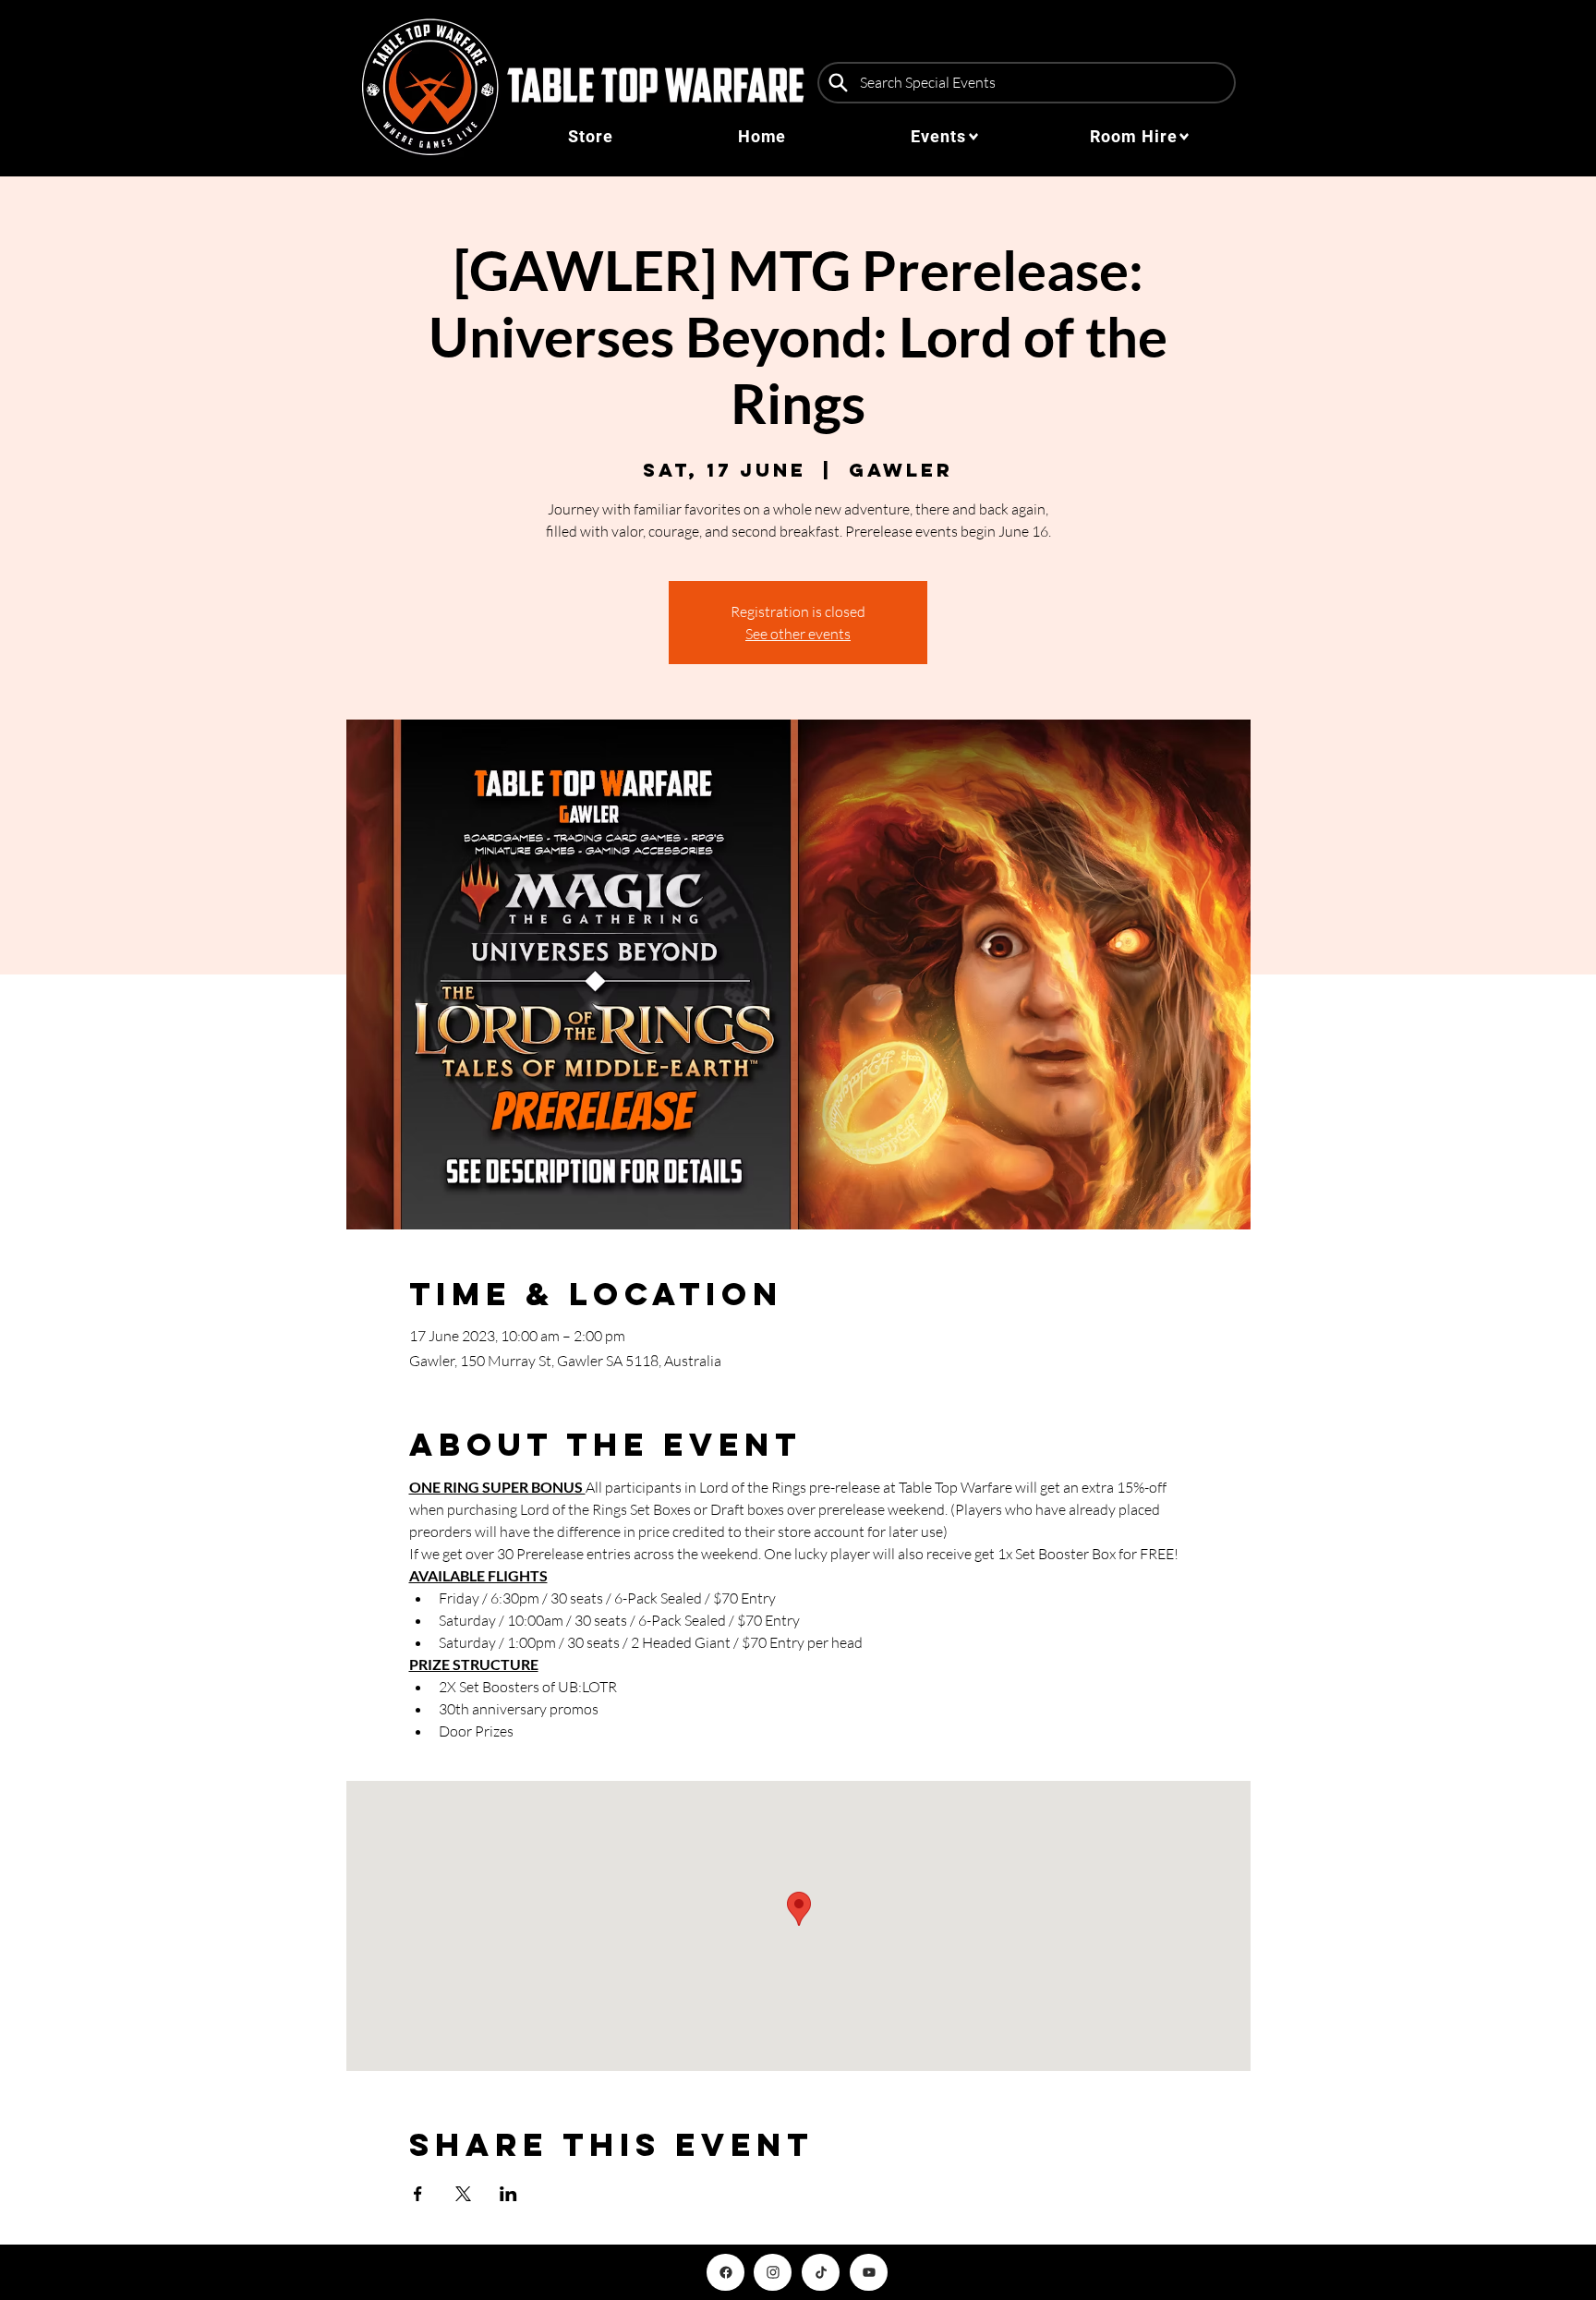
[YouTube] (869, 2272)
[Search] (838, 83)
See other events (798, 634)
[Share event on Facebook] (418, 2194)
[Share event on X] (463, 2194)
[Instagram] (773, 2272)
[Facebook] (725, 2272)
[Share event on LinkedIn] (508, 2194)
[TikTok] (821, 2272)
